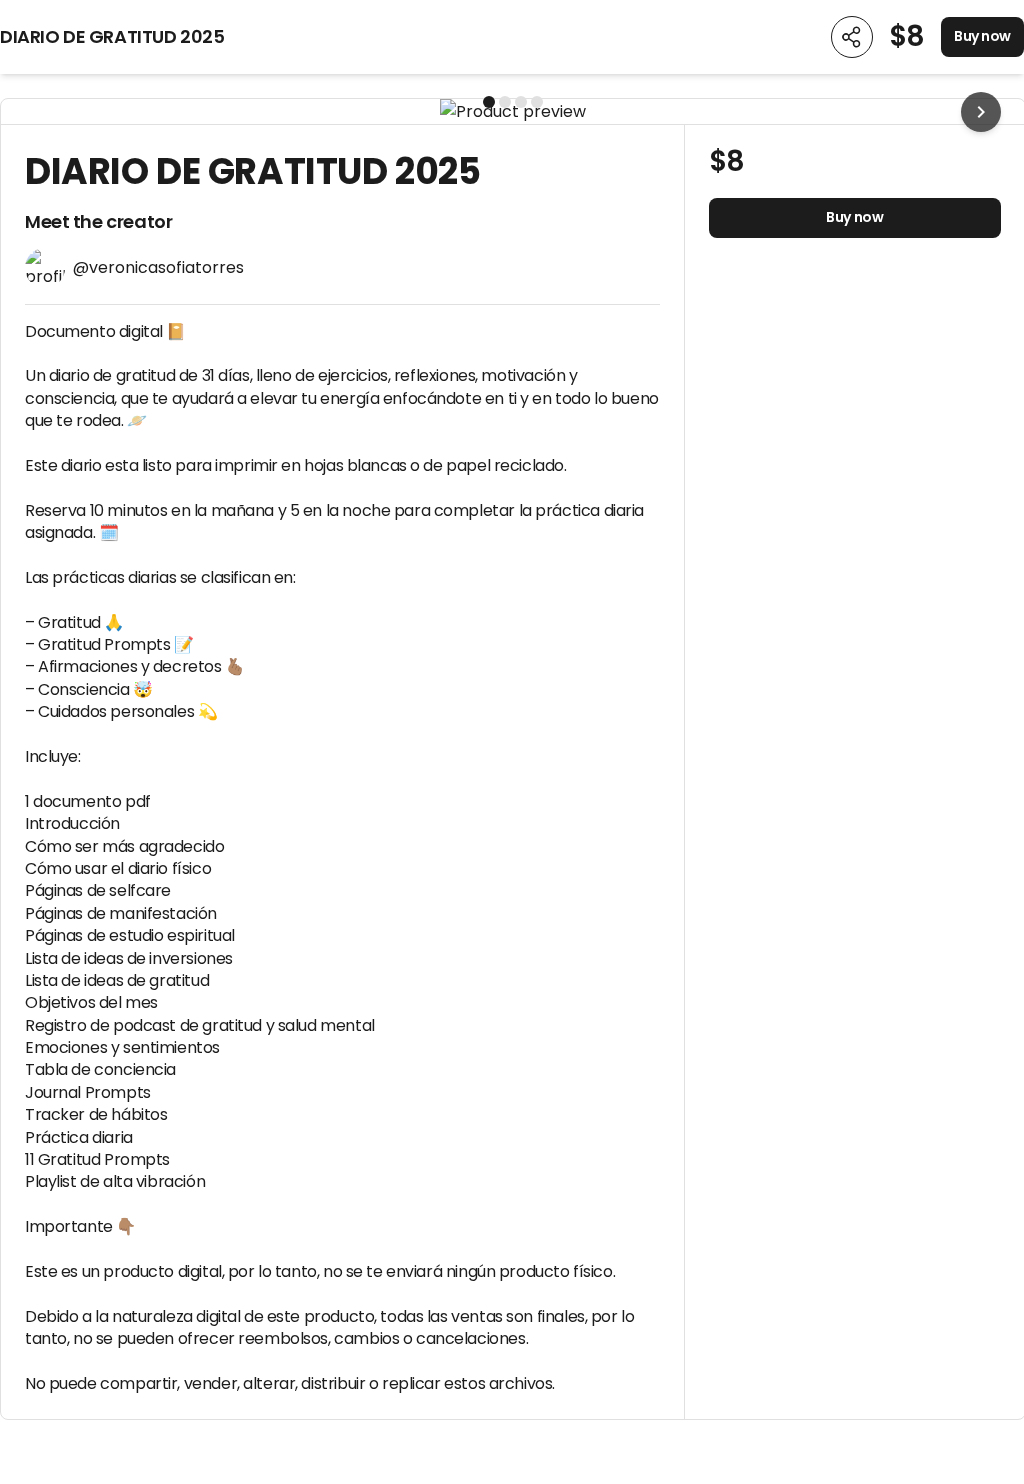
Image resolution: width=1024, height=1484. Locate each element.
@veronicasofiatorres (158, 267)
